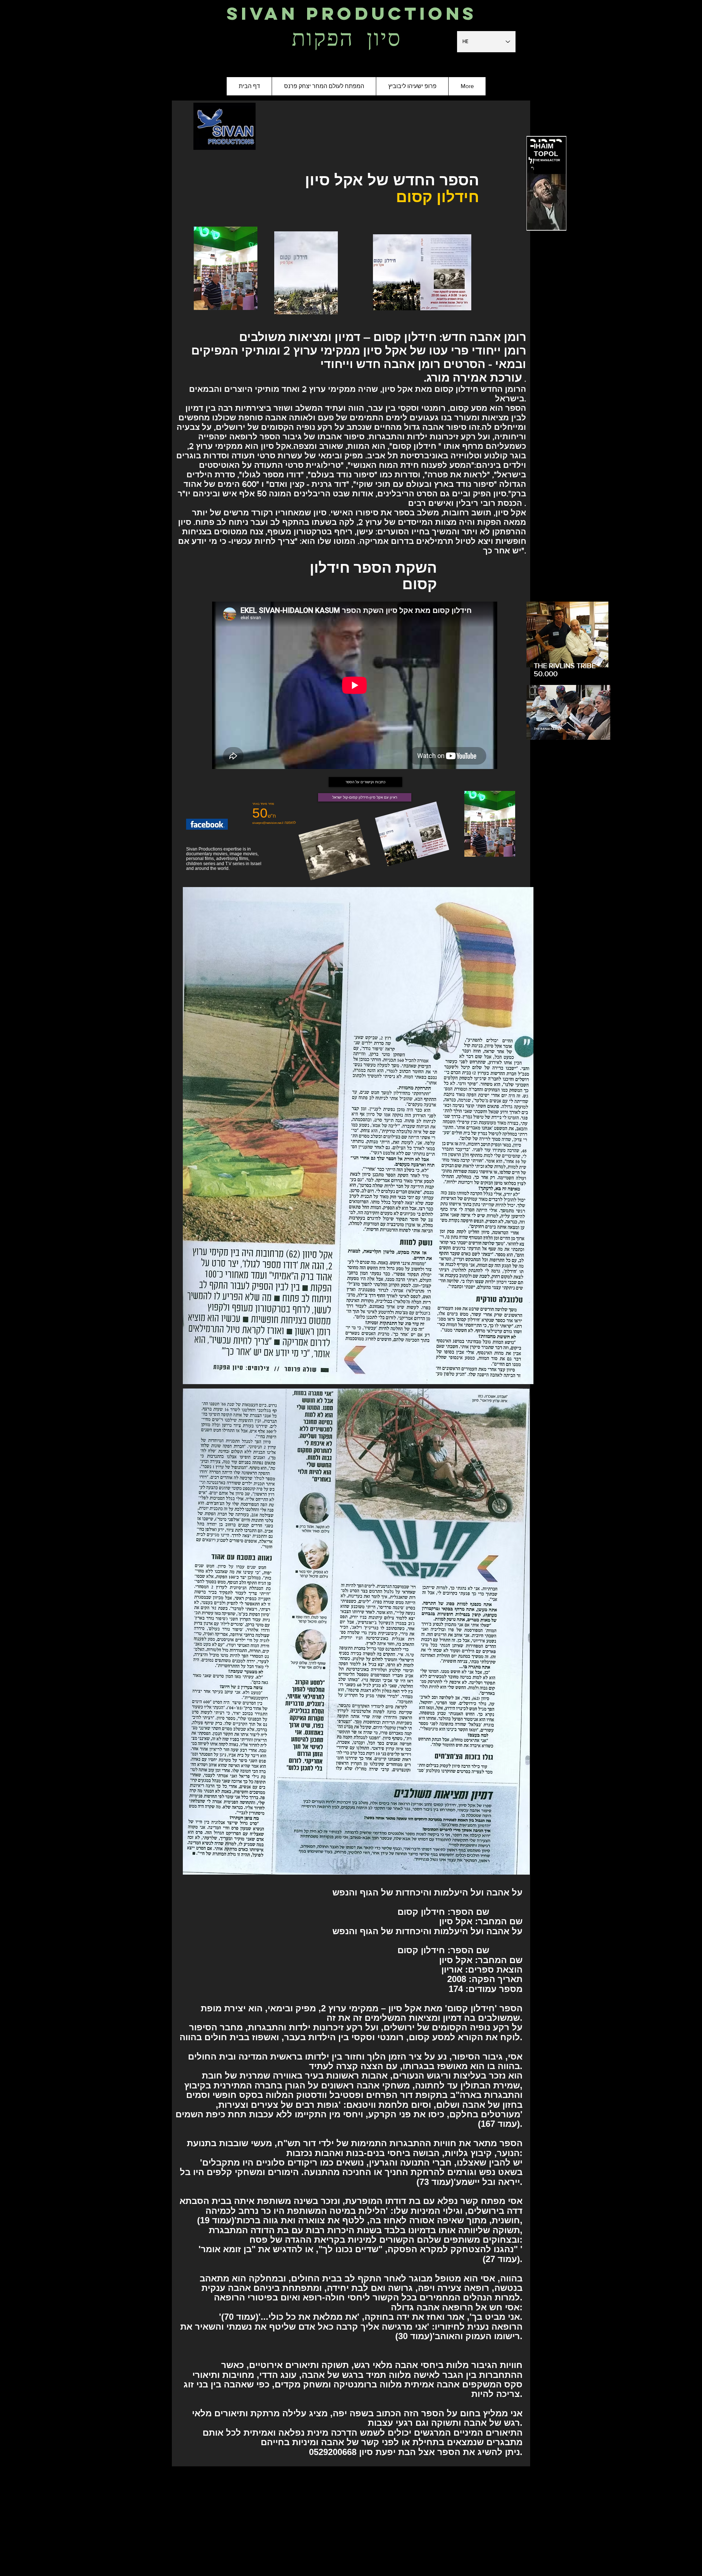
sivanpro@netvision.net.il (268, 823)
